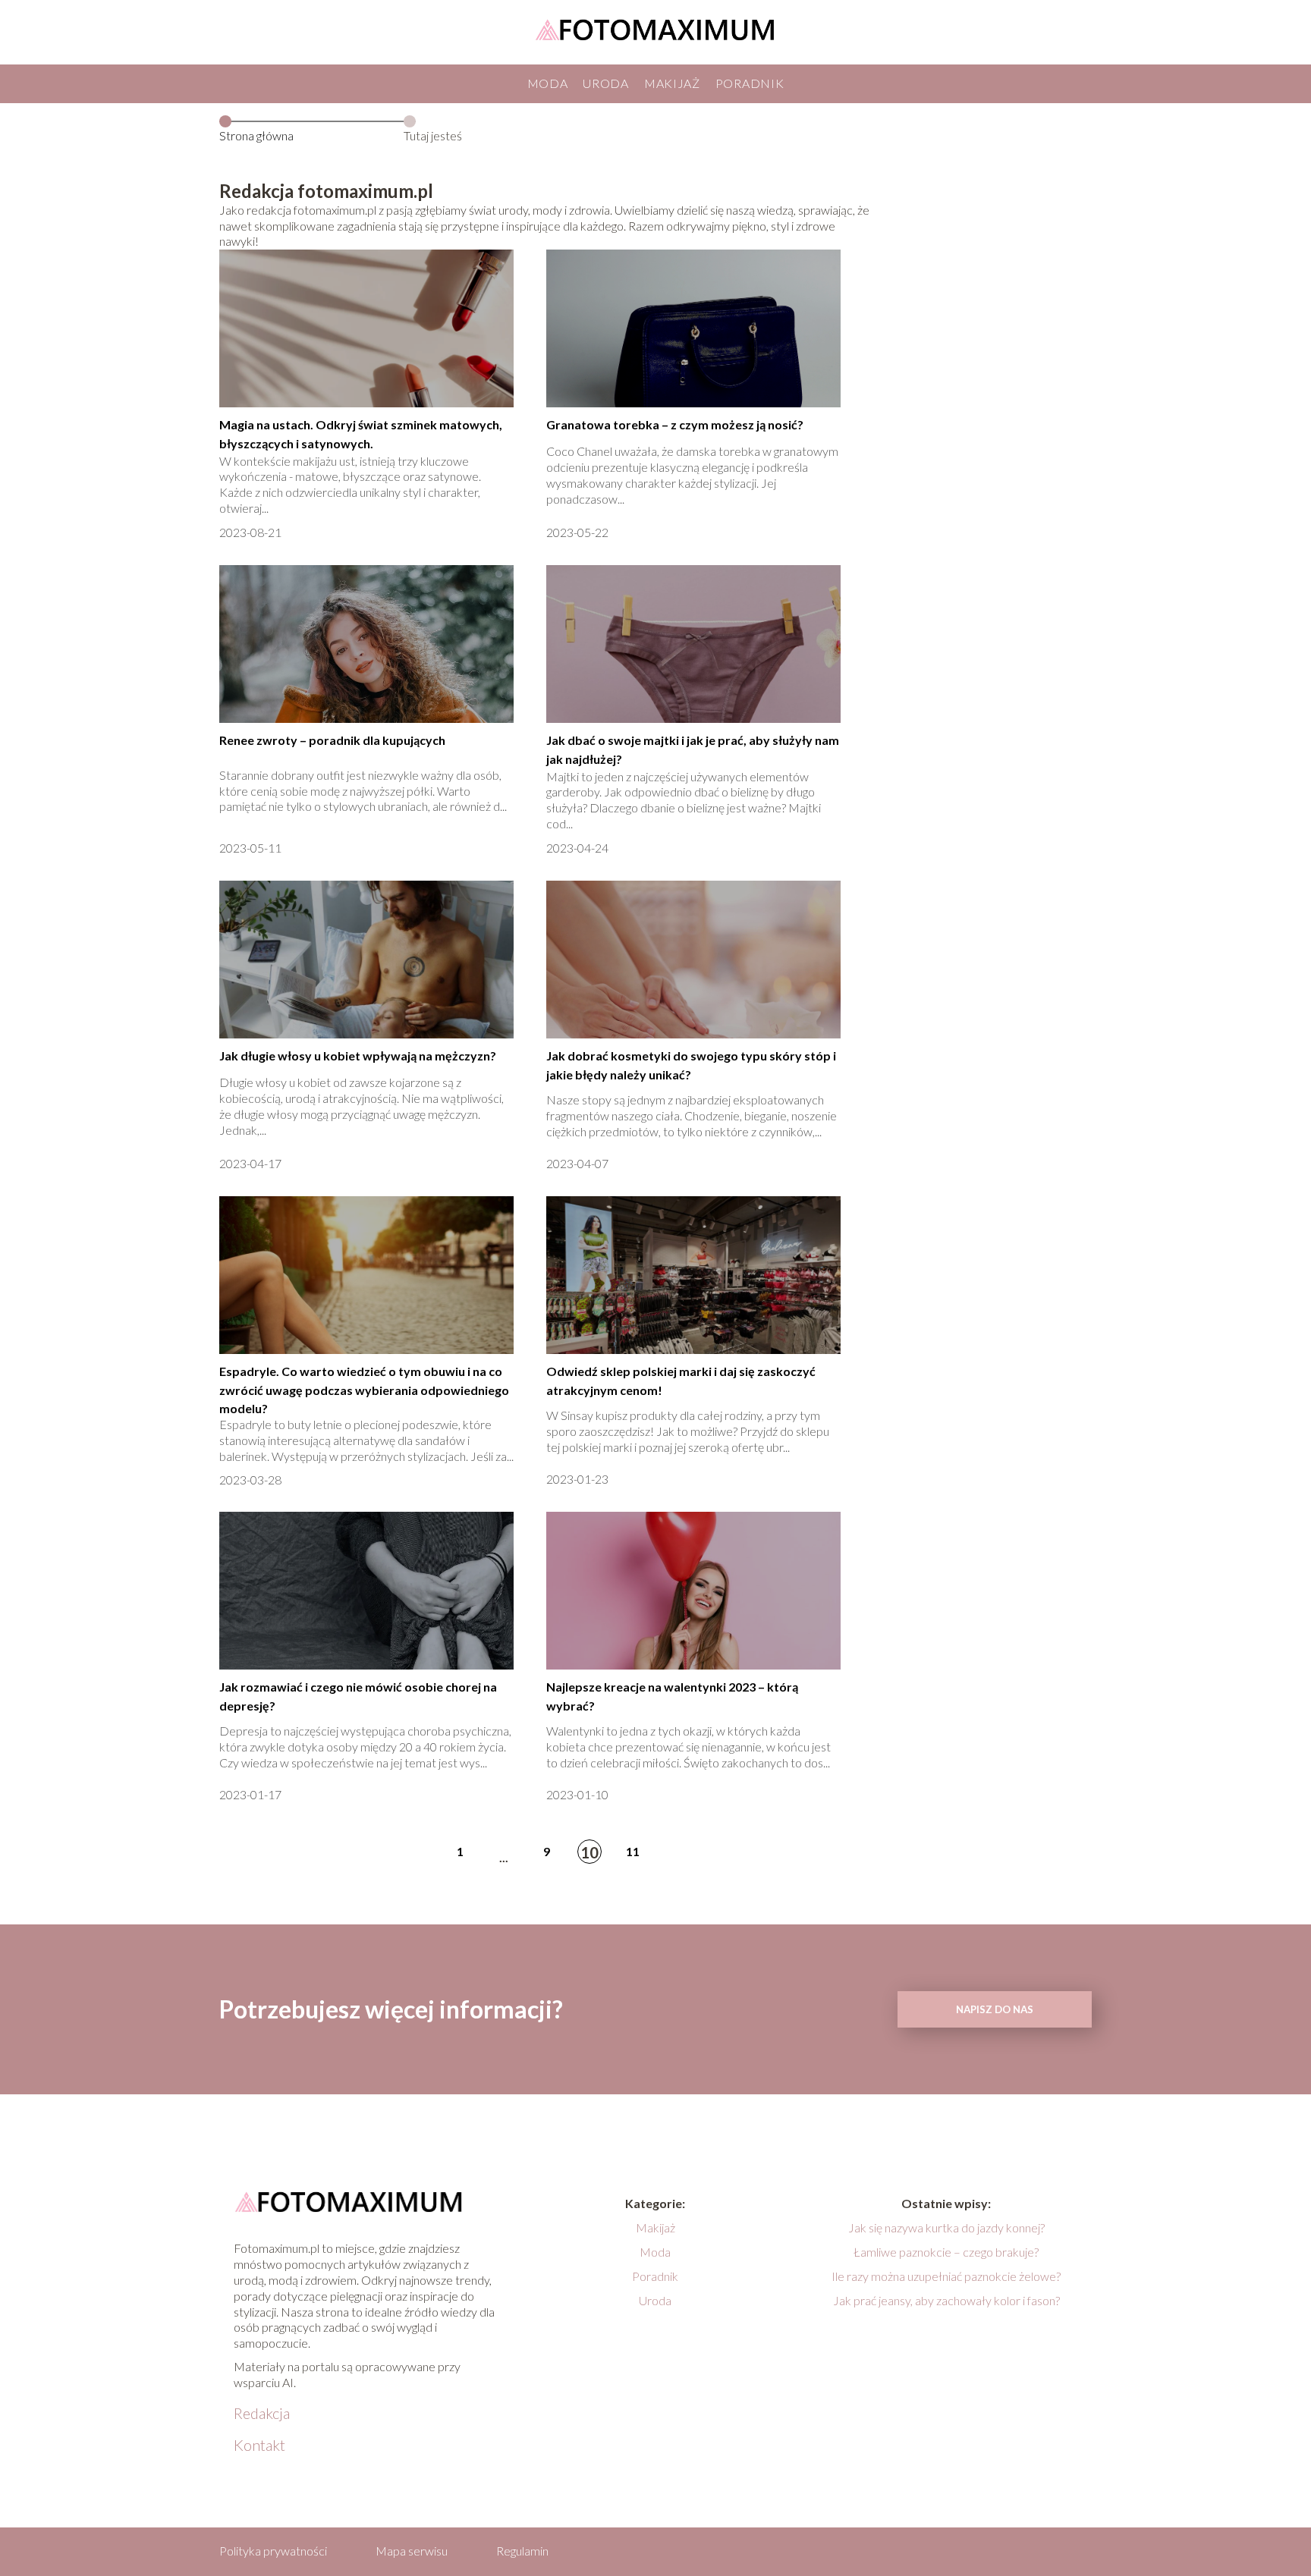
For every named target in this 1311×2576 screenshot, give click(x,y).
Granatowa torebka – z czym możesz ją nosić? (675, 424)
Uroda (606, 83)
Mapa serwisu (412, 2551)
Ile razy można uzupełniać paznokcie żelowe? (946, 2276)
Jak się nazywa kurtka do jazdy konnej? (946, 2227)
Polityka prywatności (273, 2551)
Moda (548, 83)
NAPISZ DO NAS (995, 2009)
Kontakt (259, 2445)
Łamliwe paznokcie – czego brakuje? (946, 2252)
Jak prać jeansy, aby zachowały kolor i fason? (946, 2300)
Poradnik (750, 83)
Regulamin (522, 2551)
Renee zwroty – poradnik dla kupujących (332, 740)
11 (633, 1851)
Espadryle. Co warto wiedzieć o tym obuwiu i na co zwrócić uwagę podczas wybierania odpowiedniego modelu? (364, 1390)
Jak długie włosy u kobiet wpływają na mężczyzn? (358, 1056)
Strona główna (256, 135)
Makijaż (672, 83)
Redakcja (262, 2413)
